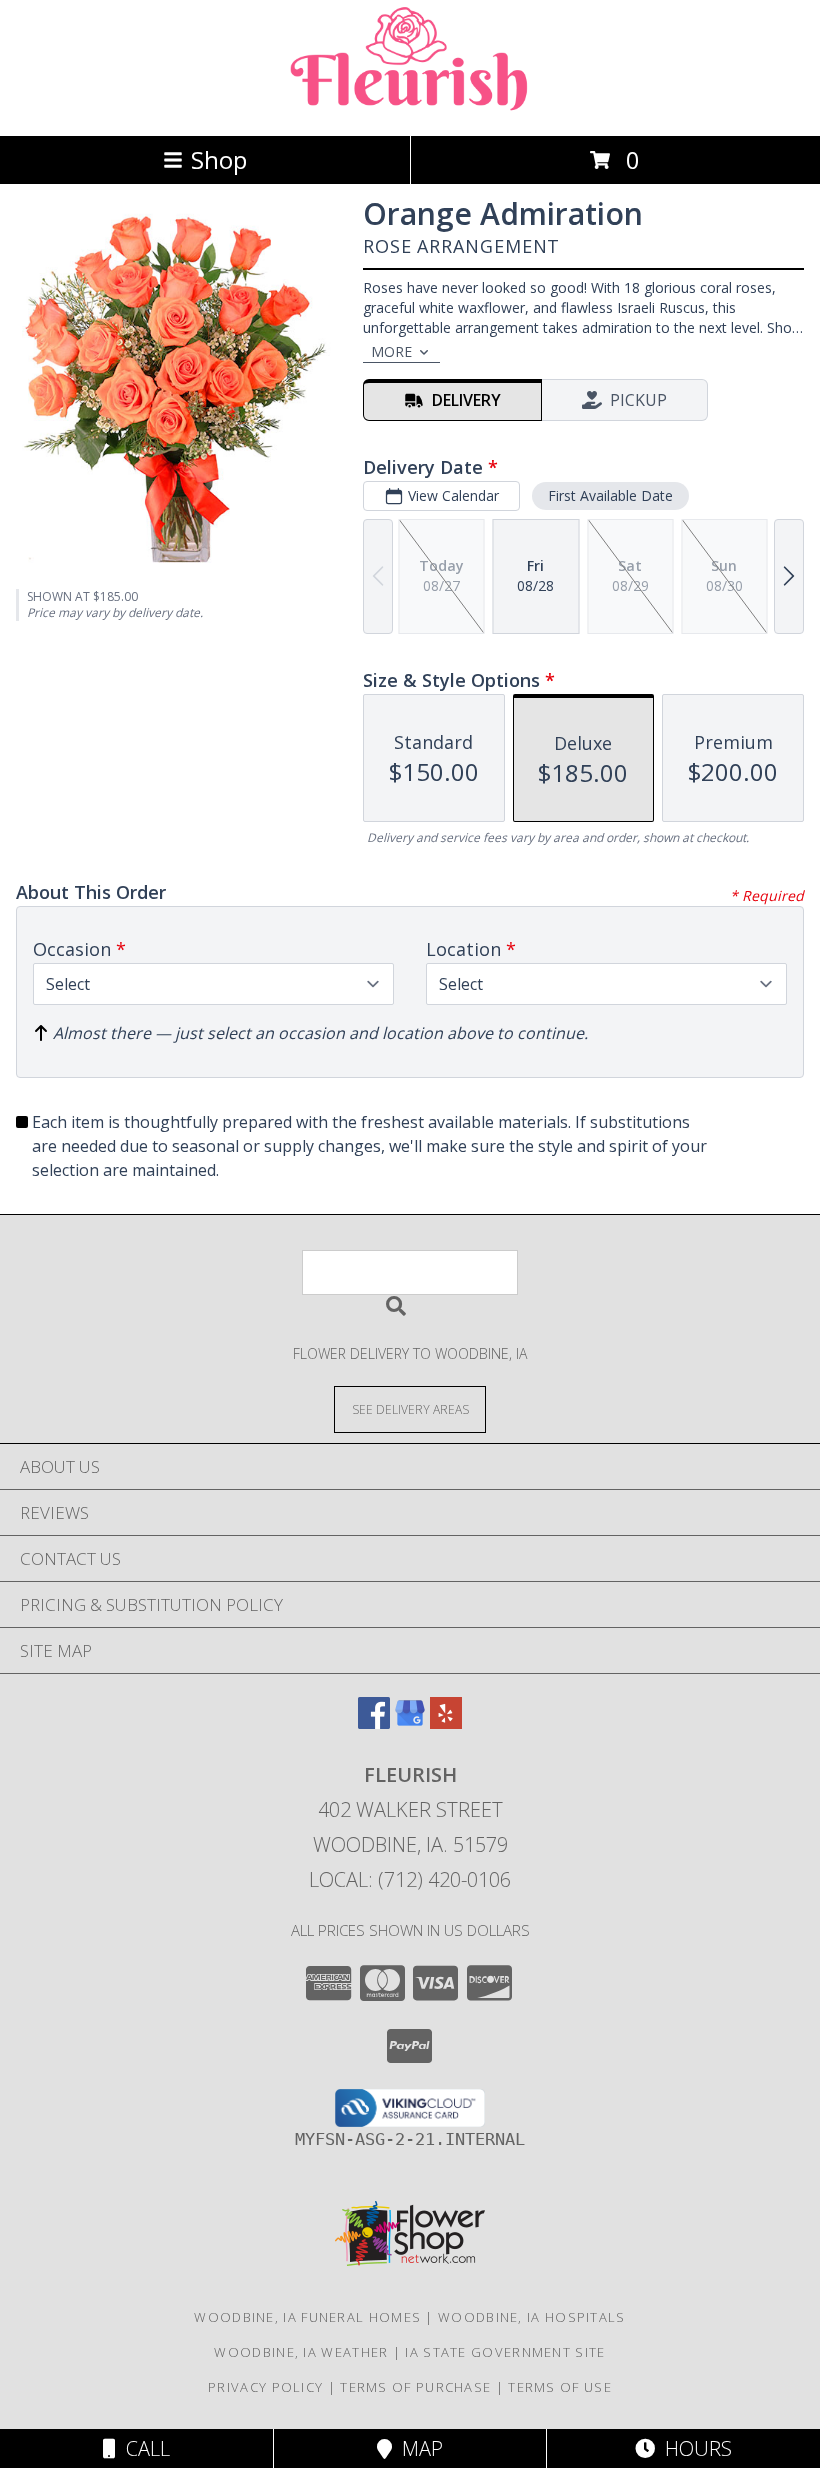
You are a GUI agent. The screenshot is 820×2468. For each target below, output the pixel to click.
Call (143, 2448)
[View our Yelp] (446, 1722)
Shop (219, 159)
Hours (693, 2448)
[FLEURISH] (410, 106)
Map (417, 2448)
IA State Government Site (505, 2352)
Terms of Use (560, 2387)
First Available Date (610, 495)
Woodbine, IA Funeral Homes (307, 2317)
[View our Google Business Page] (410, 1722)
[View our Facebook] (374, 1722)
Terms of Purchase (415, 2387)
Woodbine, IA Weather (301, 2352)
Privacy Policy (265, 2387)
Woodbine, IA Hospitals (532, 2317)
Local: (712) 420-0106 (410, 1879)
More (391, 351)
